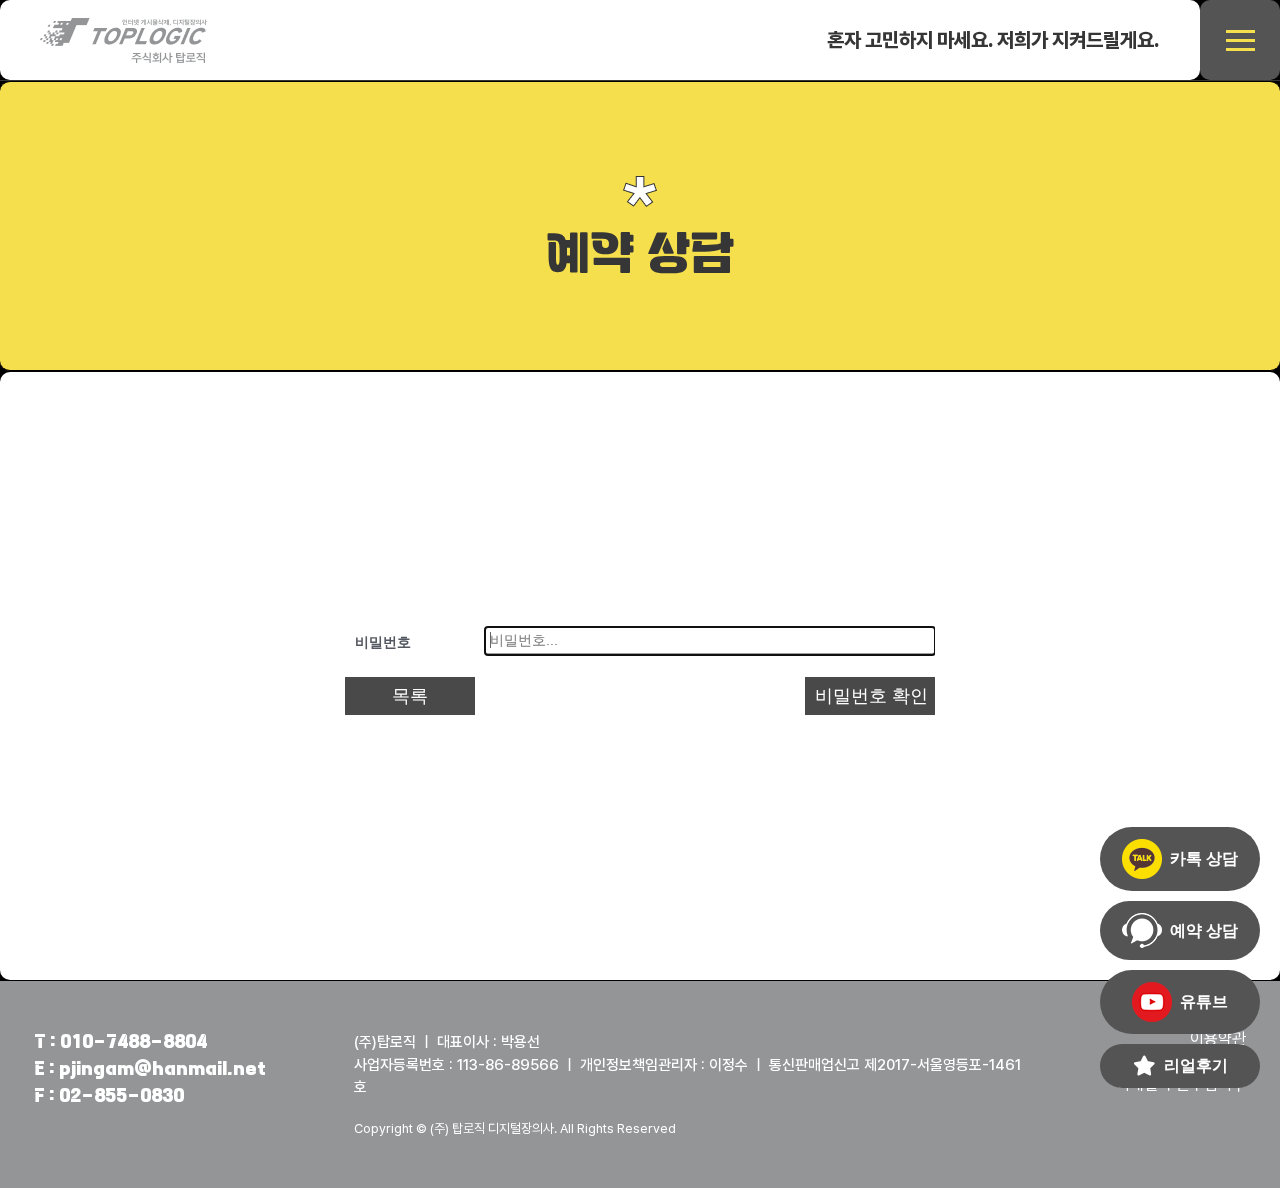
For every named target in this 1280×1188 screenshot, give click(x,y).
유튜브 (1204, 1001)
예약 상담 (1204, 930)
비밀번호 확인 (871, 696)
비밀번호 (383, 642)
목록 (410, 696)
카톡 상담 (1204, 858)
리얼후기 (1196, 1065)
